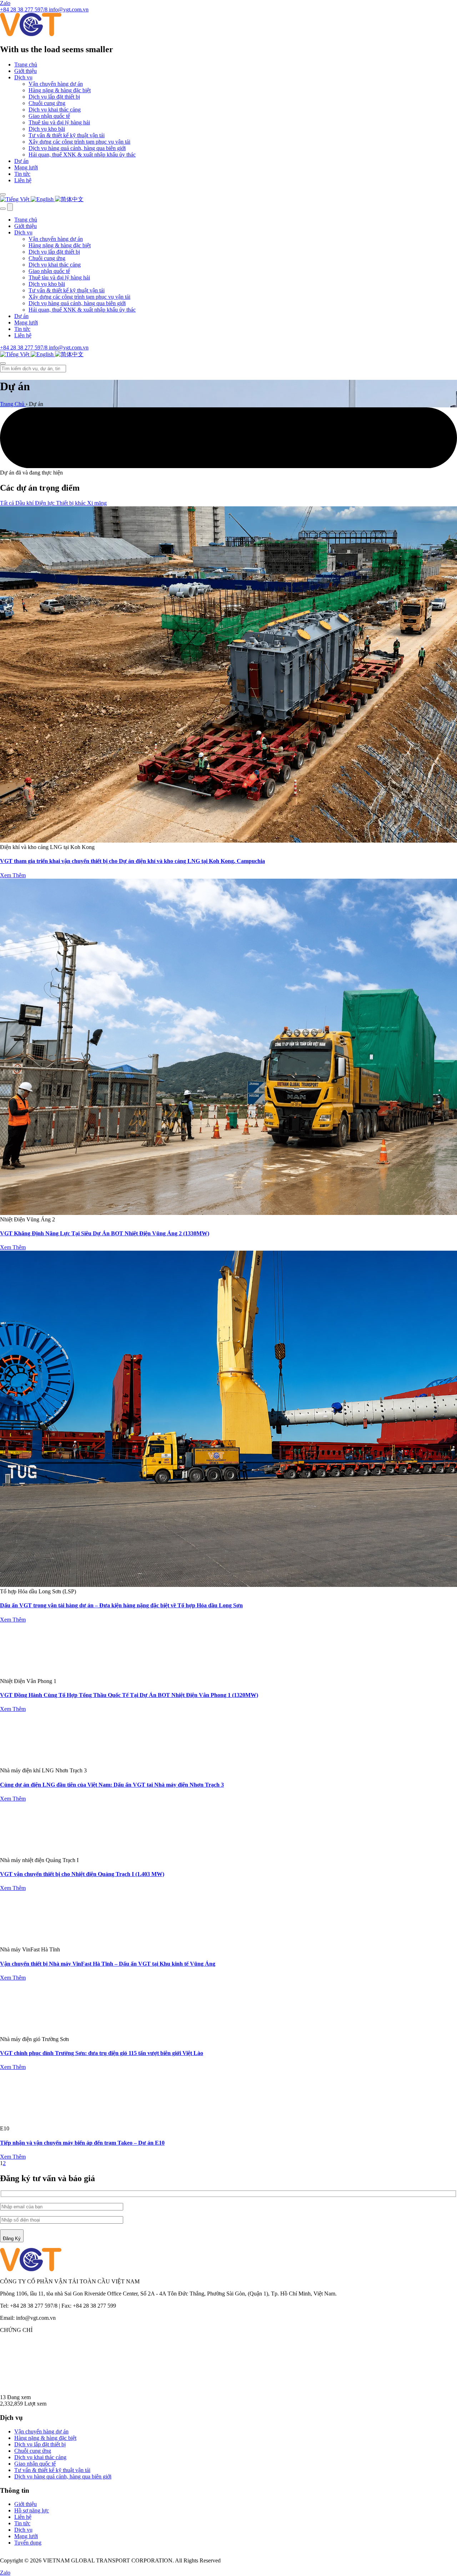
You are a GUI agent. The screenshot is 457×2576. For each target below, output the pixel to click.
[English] (43, 199)
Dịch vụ (23, 77)
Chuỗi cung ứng (47, 103)
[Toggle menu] (10, 207)
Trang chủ (26, 64)
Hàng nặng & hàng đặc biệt (60, 90)
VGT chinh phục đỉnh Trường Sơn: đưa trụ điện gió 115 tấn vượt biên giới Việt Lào (102, 2053)
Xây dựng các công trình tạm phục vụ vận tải (79, 142)
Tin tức (22, 174)
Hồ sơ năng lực (32, 2510)
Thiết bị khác (72, 503)
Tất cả (8, 503)
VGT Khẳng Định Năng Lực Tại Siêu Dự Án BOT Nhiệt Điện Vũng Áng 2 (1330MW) (105, 1233)
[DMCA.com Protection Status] (237, 2391)
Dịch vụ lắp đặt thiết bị (54, 97)
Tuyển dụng (28, 2543)
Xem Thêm (13, 875)
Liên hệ (23, 180)
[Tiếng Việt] (15, 199)
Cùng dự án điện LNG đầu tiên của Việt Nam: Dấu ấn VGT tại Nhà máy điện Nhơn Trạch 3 (112, 1785)
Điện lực (46, 503)
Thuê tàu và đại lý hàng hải (59, 122)
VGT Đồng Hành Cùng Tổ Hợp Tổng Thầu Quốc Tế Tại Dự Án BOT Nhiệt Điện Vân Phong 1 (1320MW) (129, 1695)
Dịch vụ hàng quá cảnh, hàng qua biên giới (77, 148)
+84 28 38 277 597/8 (24, 348)
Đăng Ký (12, 2239)
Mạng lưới (26, 167)
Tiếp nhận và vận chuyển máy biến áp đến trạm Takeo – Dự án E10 (82, 2143)
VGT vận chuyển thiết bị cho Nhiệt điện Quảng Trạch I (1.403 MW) (82, 1874)
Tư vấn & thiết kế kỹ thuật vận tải (67, 135)
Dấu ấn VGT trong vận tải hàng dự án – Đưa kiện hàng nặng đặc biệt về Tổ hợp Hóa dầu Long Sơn (121, 1605)
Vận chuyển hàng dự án (56, 84)
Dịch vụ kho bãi (47, 129)
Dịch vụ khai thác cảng (55, 110)
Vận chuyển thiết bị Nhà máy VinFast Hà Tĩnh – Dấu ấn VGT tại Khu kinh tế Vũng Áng (108, 1964)
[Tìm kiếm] (3, 194)
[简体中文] (69, 199)
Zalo (5, 3)
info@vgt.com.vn (69, 348)
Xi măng (97, 503)
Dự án (21, 161)
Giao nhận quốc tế (49, 116)
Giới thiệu (26, 71)
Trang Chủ (13, 404)
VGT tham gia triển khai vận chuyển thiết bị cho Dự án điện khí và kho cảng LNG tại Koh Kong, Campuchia (132, 861)
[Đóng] (3, 363)
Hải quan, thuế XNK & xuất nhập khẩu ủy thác (82, 155)
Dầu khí (25, 503)
